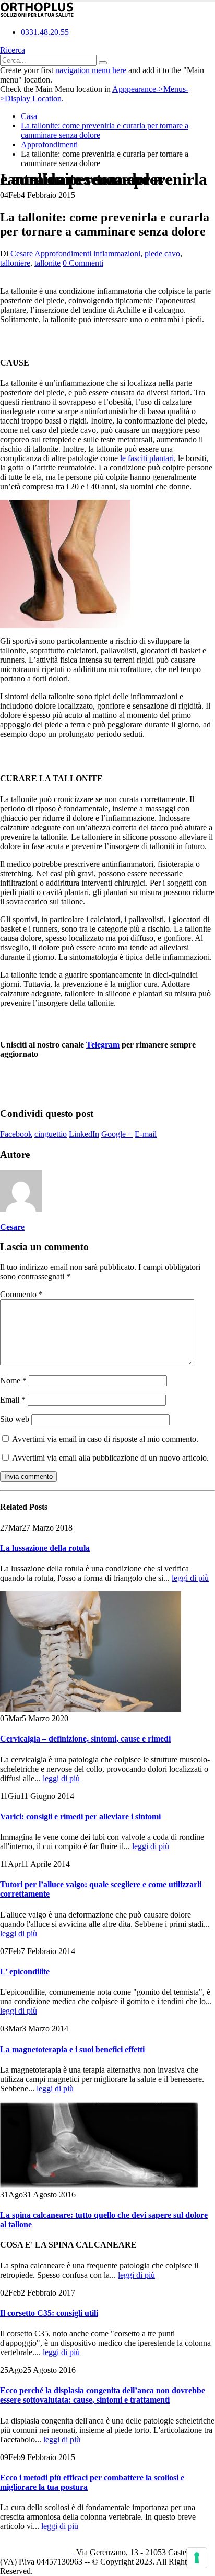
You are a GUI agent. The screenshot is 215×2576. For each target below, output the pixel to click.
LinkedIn (84, 1134)
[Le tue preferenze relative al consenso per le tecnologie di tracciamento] (197, 2558)
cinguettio (51, 1134)
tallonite (47, 263)
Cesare (22, 254)
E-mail (146, 1134)
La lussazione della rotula (45, 1548)
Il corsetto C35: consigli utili (49, 2313)
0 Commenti (83, 263)
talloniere (15, 263)
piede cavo (162, 254)
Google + (117, 1134)
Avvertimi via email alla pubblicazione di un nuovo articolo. (110, 1458)
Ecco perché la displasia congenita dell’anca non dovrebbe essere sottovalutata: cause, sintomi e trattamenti (103, 2395)
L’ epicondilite (25, 1972)
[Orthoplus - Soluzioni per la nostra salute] (37, 14)
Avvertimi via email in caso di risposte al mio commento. (105, 1439)
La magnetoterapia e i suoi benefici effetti (72, 2049)
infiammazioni (117, 254)
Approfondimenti (63, 254)
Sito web (15, 1419)
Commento (21, 1294)
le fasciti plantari (147, 458)
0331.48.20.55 (45, 32)
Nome (13, 1380)
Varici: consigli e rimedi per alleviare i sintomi (80, 1816)
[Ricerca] (103, 63)
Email (13, 1400)
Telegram (103, 1045)
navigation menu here (91, 70)
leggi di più (190, 1578)
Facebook (16, 1134)
